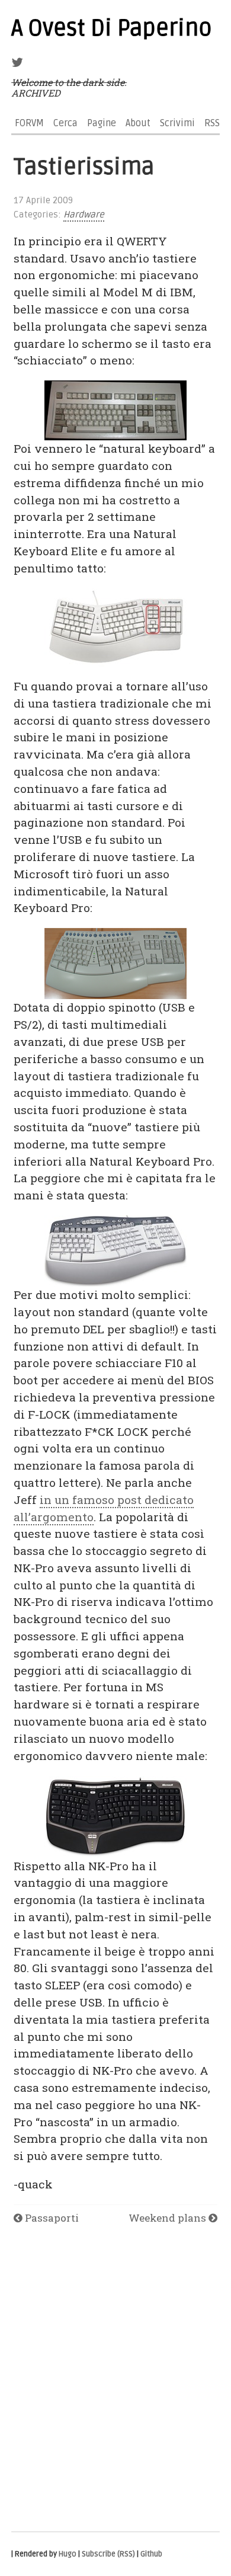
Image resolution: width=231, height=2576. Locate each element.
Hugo (68, 2554)
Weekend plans (169, 2218)
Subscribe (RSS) (108, 2554)
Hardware (84, 215)
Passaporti (51, 2218)
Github (151, 2554)
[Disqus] (115, 2379)
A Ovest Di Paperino (112, 28)
